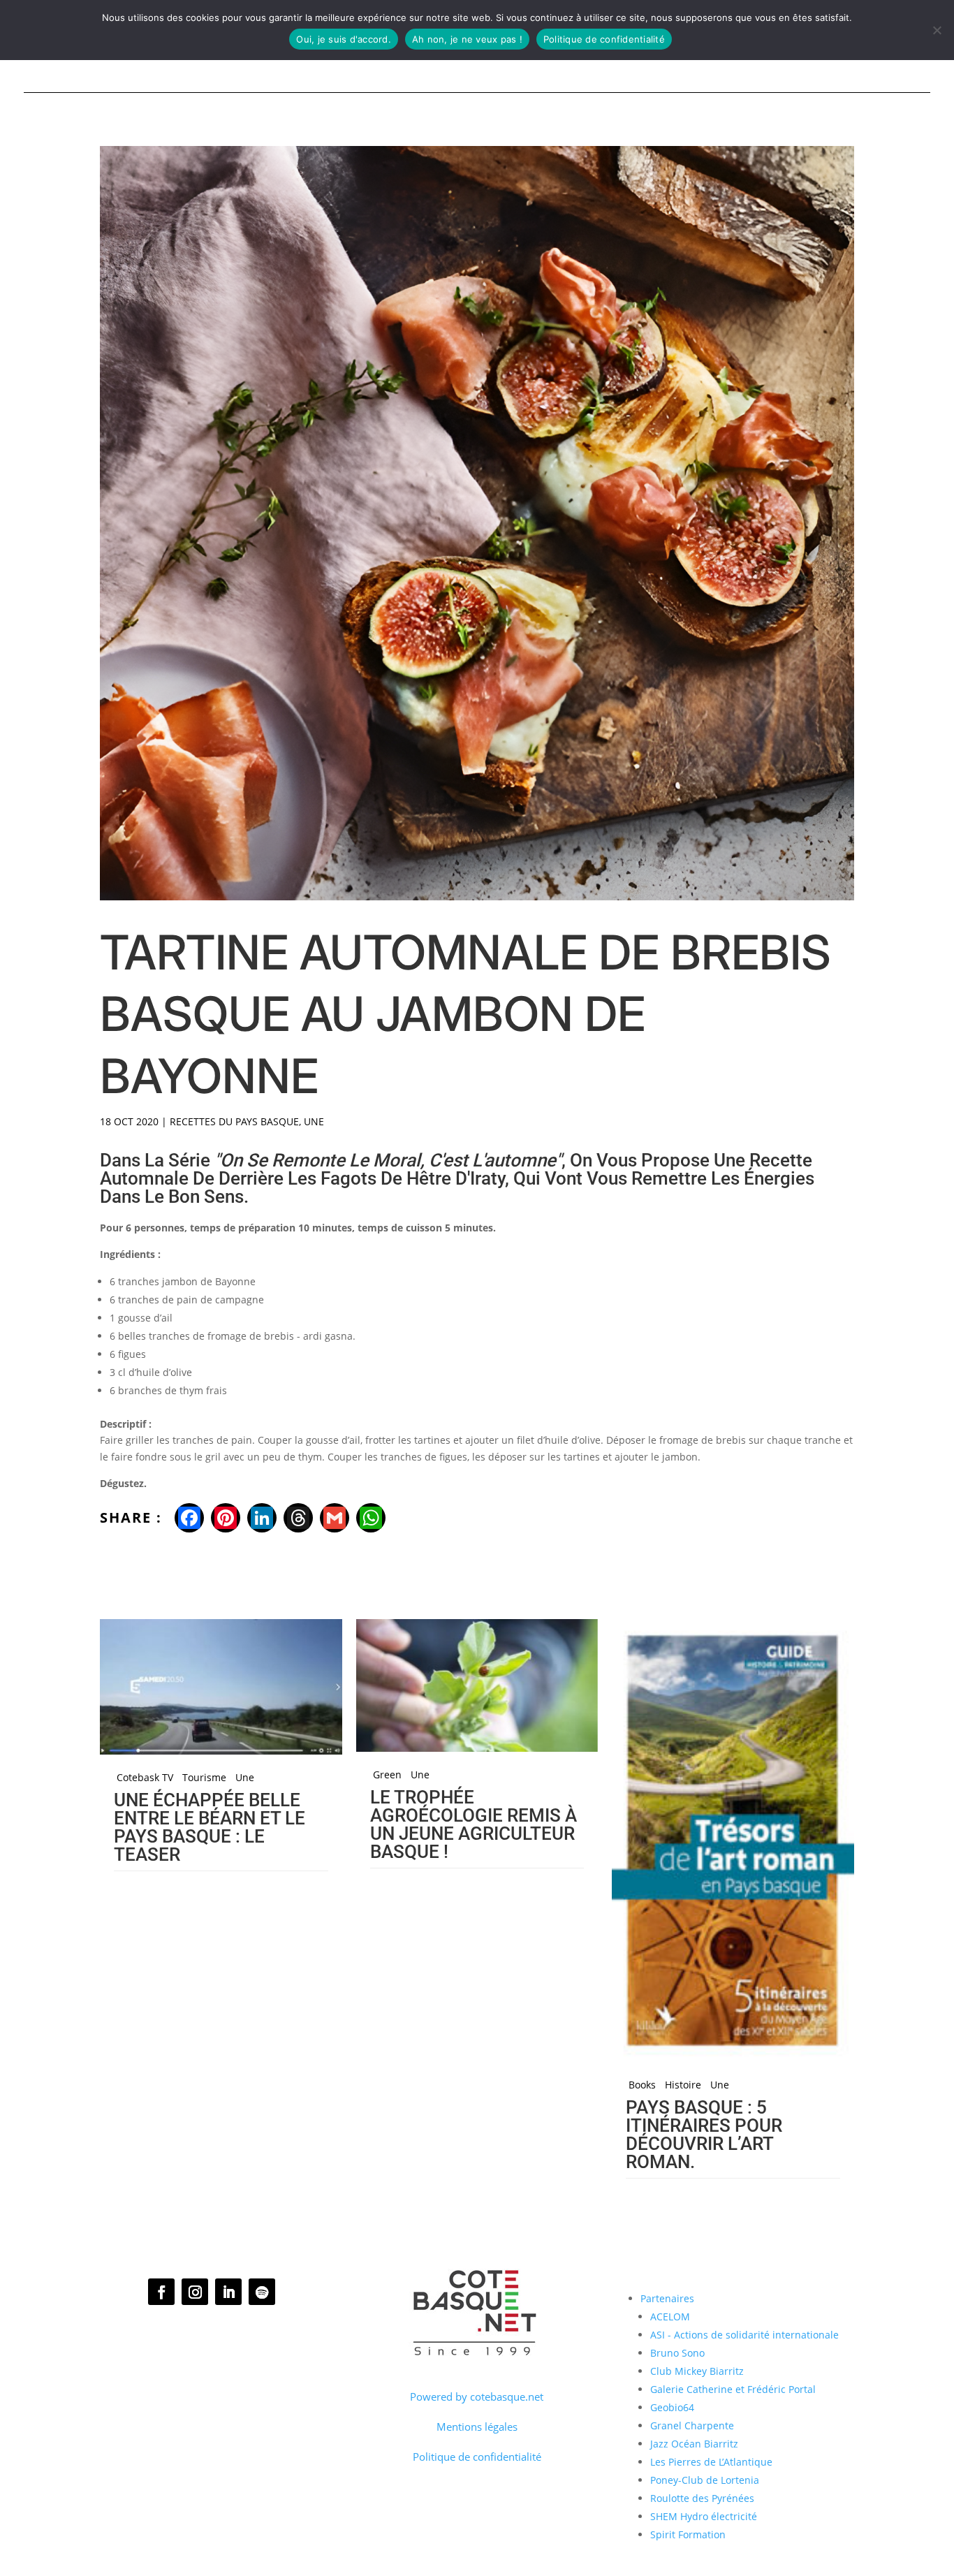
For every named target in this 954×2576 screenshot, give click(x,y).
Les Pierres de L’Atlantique (711, 2462)
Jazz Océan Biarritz (694, 2444)
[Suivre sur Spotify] (262, 2292)
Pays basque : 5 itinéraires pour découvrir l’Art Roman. (704, 2135)
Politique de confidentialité (477, 2457)
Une (314, 1121)
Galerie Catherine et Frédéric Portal (733, 2389)
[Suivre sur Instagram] (195, 2292)
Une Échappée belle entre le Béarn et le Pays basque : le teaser (210, 1827)
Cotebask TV (145, 1778)
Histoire (683, 2085)
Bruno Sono (677, 2353)
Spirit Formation (688, 2534)
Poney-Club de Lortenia (705, 2480)
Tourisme (204, 1778)
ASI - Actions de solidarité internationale (744, 2335)
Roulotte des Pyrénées (702, 2498)
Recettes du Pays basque (234, 1121)
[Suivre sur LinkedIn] (228, 2292)
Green (387, 1775)
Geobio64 (672, 2407)
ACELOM (670, 2317)
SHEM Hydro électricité (704, 2516)
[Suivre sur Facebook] (161, 2292)
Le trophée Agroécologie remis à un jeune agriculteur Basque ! (474, 1824)
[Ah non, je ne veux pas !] (937, 30)
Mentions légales (477, 2427)
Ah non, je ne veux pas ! (467, 39)
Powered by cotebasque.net (477, 2396)
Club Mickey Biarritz (697, 2371)
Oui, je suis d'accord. (344, 39)
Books (642, 2085)
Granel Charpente (692, 2425)
